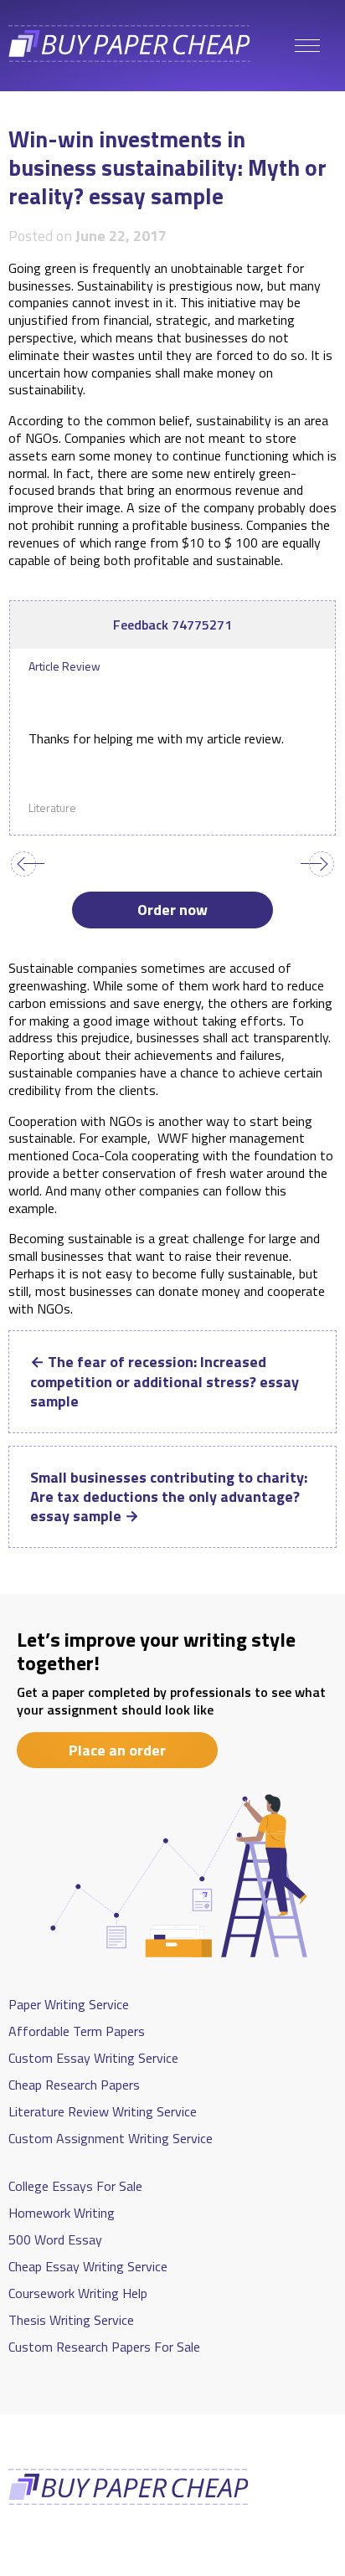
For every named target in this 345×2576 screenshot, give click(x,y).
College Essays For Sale (75, 2186)
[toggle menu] (307, 46)
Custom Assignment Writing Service (111, 2138)
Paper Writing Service (69, 2004)
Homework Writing (62, 2213)
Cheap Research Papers (74, 2085)
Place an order (117, 1750)
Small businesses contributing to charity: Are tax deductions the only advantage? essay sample (169, 1497)
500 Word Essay (55, 2239)
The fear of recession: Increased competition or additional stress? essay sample (165, 1381)
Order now (172, 910)
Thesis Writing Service (71, 2320)
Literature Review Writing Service (103, 2111)
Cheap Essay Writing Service (88, 2266)
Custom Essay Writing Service (93, 2058)
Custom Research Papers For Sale (104, 2347)
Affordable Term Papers (77, 2031)
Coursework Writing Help (78, 2293)
